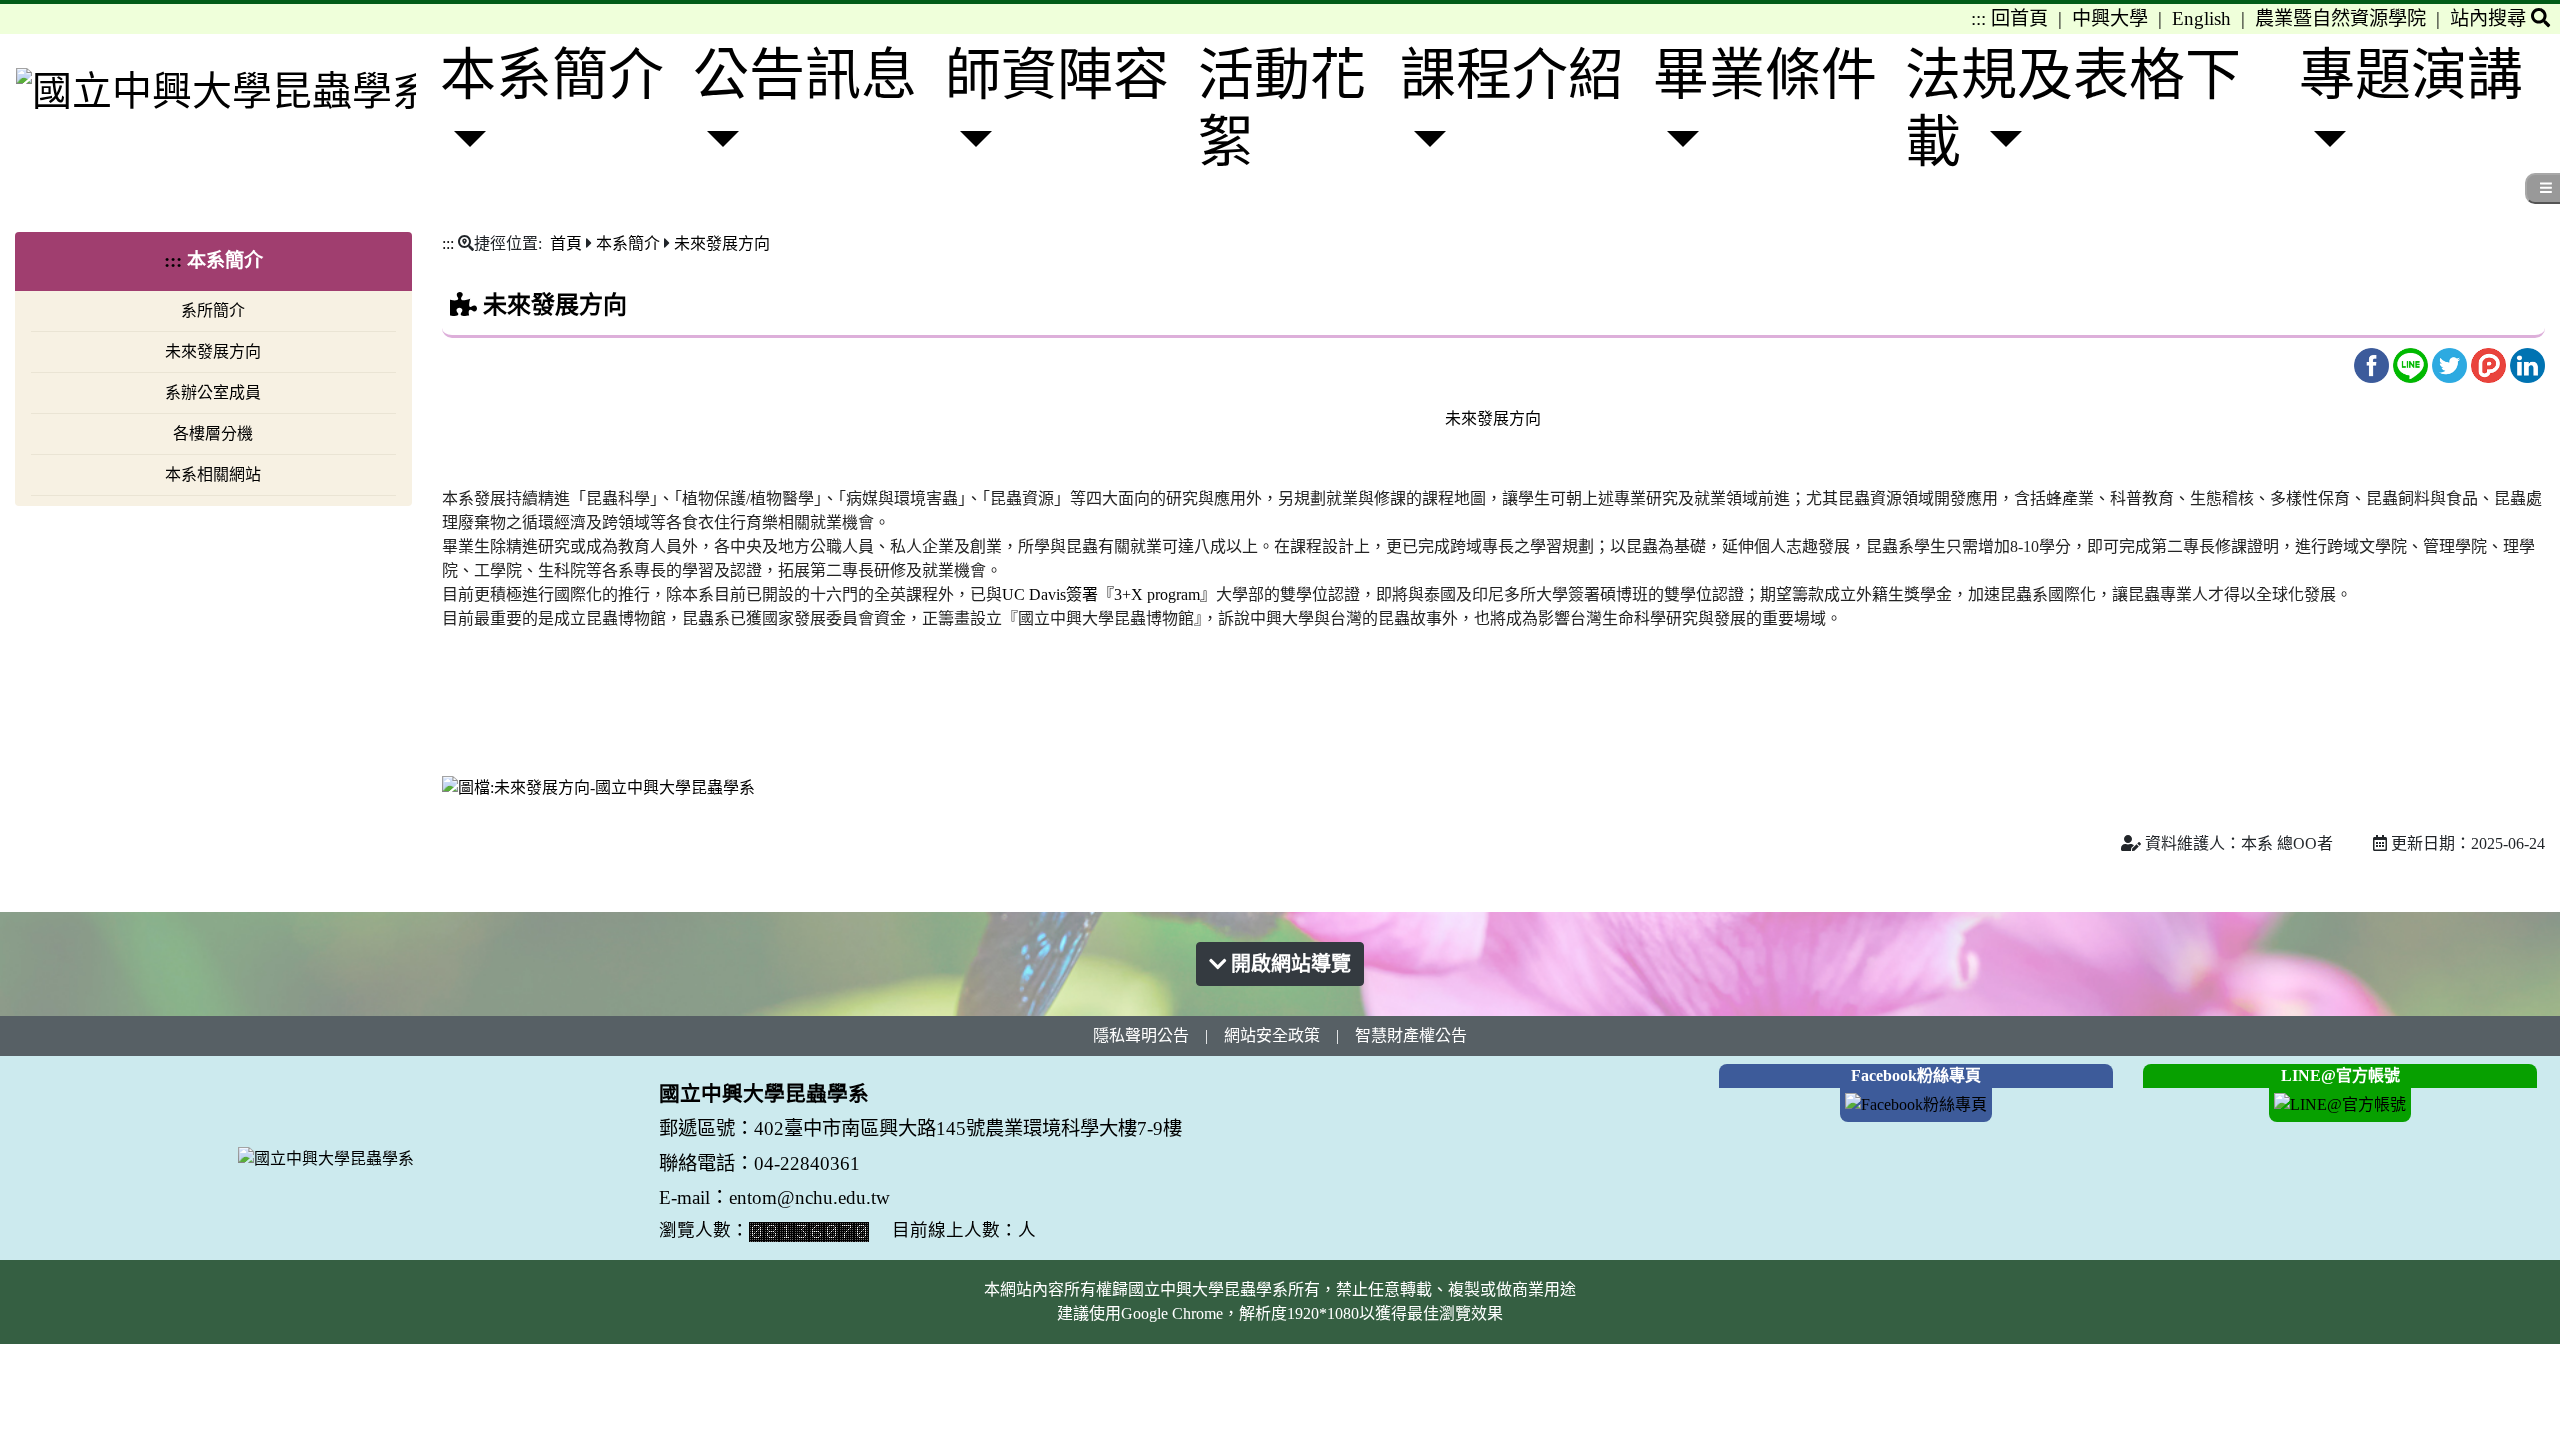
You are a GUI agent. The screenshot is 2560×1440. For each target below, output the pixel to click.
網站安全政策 (1272, 1035)
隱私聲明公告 (1141, 1035)
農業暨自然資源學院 (2340, 18)
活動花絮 (1282, 108)
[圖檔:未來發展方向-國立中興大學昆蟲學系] (598, 786)
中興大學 (2110, 18)
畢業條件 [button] (1765, 75)
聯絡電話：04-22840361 (762, 1163)
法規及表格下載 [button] (2073, 108)
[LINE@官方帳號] (2340, 1103)
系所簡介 (213, 310)
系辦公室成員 (213, 392)
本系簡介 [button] (552, 75)
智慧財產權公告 (1411, 1035)
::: (1978, 18)
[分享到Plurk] (2490, 363)
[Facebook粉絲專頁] (1916, 1103)
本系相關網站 (213, 474)
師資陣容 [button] (1057, 75)
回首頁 (2019, 18)
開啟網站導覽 (1288, 964)
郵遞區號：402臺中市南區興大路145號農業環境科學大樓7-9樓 (920, 1128)
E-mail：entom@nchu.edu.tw (774, 1197)
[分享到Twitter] (2451, 363)
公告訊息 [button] (805, 75)
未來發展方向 (213, 351)
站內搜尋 (2490, 18)
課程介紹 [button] (1512, 75)
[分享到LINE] (2412, 363)
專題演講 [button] (2411, 75)
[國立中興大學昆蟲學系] (216, 90)
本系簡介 (628, 243)
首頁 (566, 243)
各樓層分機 (213, 433)
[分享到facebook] (2373, 363)
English (2201, 18)
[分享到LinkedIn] (2527, 363)
